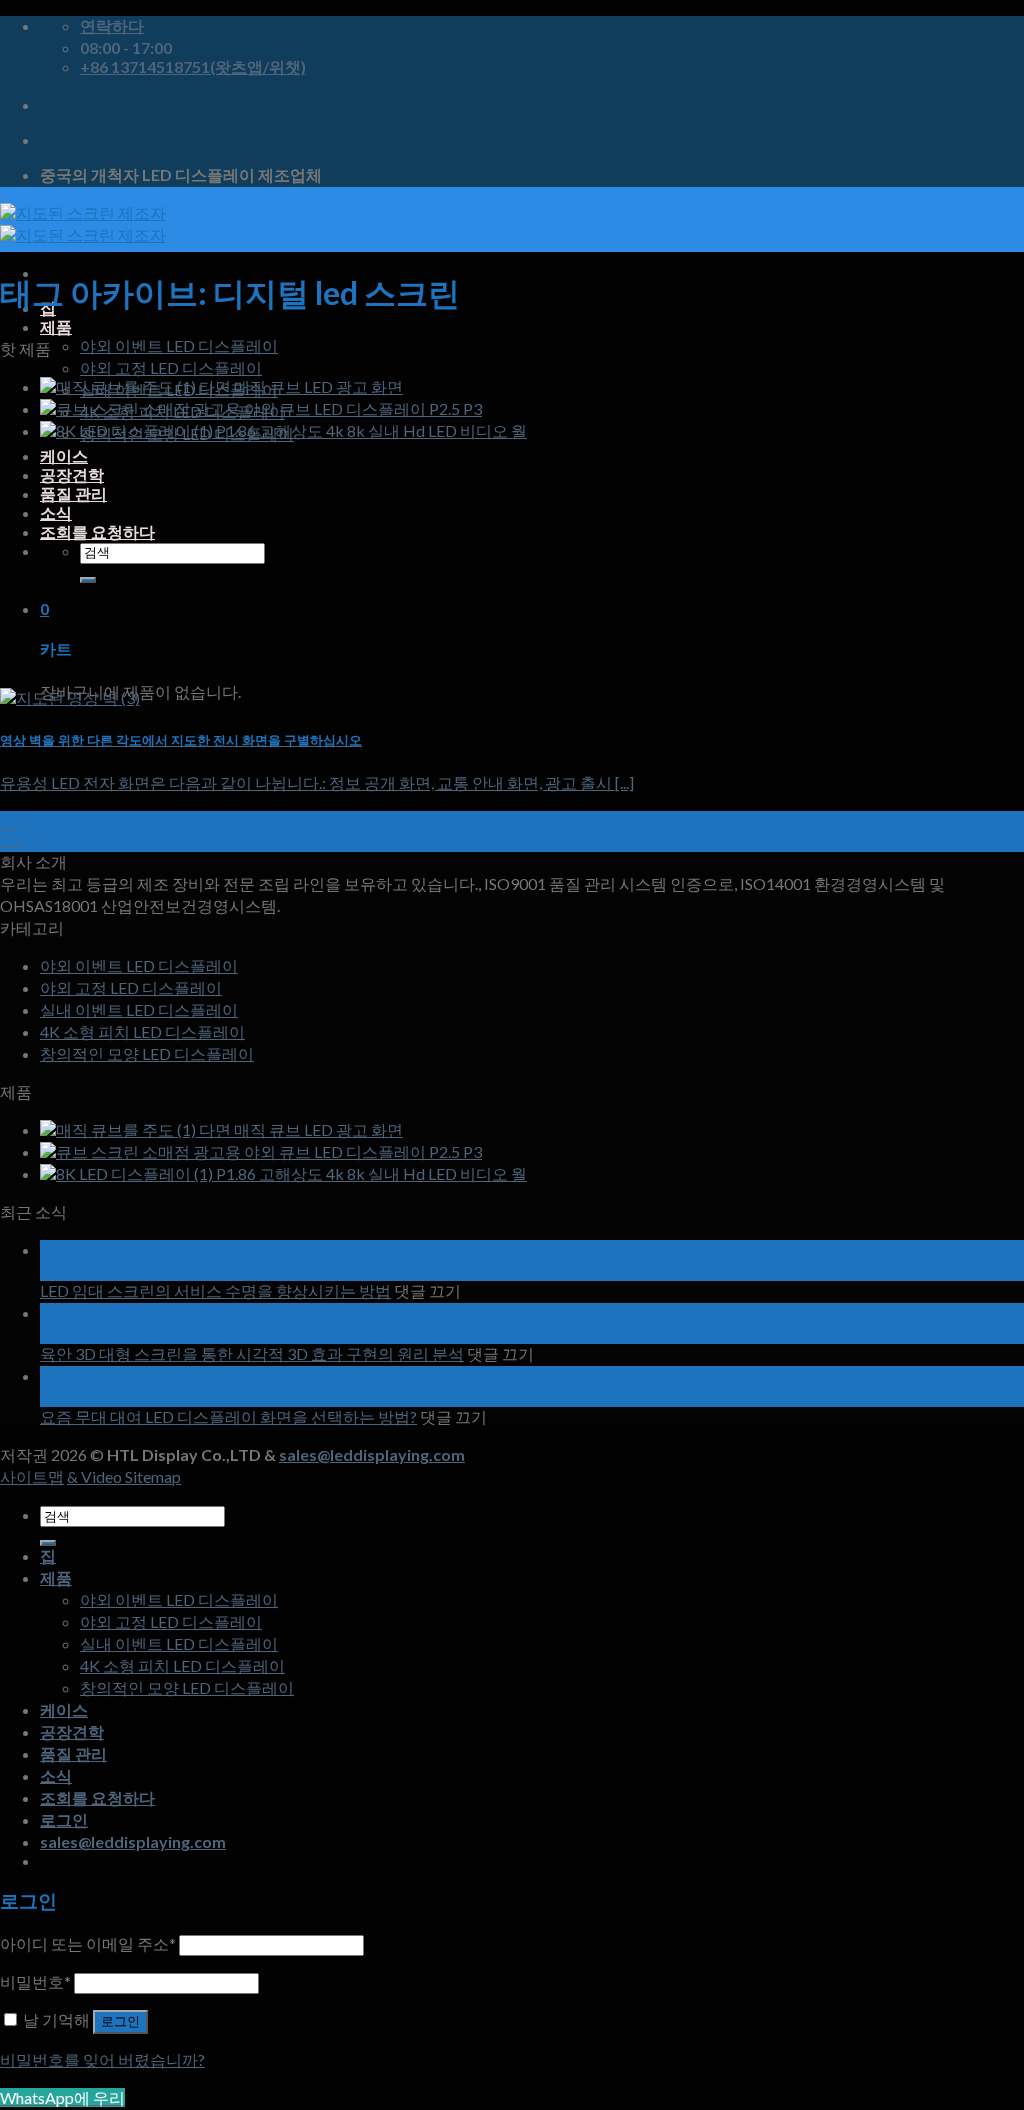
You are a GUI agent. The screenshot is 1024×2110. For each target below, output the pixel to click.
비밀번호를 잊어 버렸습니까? (102, 2059)
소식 (56, 512)
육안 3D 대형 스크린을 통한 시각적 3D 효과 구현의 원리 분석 (252, 1353)
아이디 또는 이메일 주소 (88, 1943)
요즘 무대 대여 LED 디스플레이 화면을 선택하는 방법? (228, 1416)
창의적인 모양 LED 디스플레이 (147, 1053)
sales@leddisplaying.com (372, 1454)
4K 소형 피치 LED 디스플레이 (142, 1031)
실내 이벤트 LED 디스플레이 (139, 1009)
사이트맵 (32, 1476)
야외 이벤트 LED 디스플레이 (179, 345)
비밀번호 (35, 1981)
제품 (56, 326)
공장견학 (72, 474)
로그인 (120, 2021)
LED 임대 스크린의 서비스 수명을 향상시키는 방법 (215, 1290)
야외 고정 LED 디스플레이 (171, 367)
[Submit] (88, 580)
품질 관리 (73, 493)
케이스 (64, 455)
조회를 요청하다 (97, 531)
